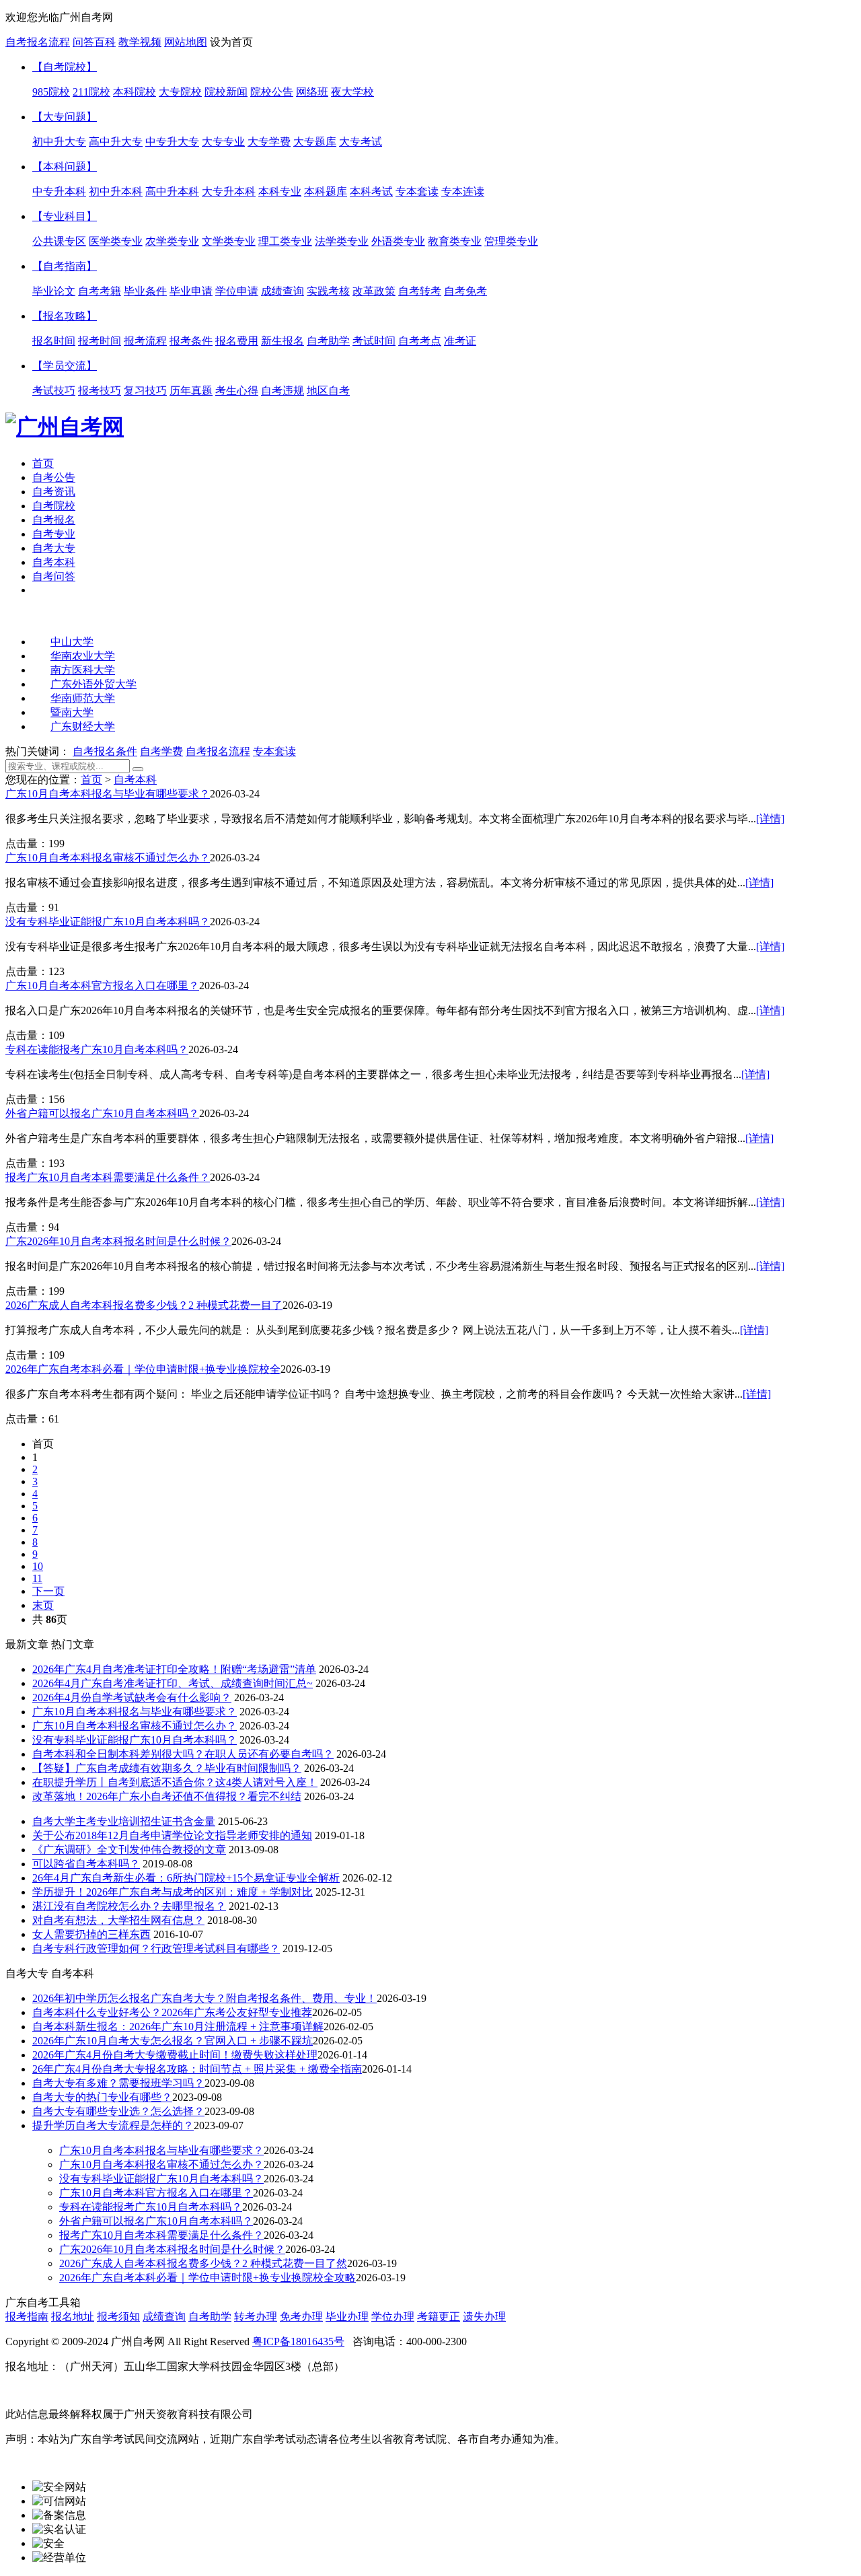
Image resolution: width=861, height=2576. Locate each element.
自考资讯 (54, 492)
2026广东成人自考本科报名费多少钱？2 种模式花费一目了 (144, 1305)
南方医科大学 (83, 670)
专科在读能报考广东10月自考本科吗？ (97, 1049)
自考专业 (54, 534)
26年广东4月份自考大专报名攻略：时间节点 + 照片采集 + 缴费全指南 (197, 2069)
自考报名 (54, 520)
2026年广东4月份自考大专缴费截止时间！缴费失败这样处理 (175, 2055)
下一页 (48, 1591)
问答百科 (94, 42)
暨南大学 (72, 712)
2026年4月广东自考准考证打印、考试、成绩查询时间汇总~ (173, 1683)
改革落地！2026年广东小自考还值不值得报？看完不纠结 (167, 1796)
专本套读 (274, 751)
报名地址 (73, 2317)
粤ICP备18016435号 (298, 2341)
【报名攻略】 (65, 316)
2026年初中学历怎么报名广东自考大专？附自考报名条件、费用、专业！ (204, 1998)
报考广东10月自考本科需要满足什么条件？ (108, 1177)
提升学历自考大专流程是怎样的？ (113, 2125)
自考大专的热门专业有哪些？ (102, 2097)
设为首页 (231, 42)
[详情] (770, 819)
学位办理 (393, 2317)
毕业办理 (347, 2317)
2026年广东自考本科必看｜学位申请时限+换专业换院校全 (143, 1369)
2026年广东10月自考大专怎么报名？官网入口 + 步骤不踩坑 (173, 2041)
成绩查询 (164, 2317)
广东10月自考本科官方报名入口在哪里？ (102, 986)
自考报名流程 (38, 42)
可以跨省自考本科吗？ (86, 1864)
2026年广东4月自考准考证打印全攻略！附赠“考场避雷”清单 (174, 1669)
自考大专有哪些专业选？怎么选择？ (118, 2111)
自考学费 (161, 751)
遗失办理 (484, 2317)
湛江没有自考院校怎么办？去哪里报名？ (129, 1906)
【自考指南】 (65, 266)
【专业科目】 (65, 216)
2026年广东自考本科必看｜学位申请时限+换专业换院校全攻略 (208, 2278)
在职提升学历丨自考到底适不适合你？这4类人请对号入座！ (175, 1782)
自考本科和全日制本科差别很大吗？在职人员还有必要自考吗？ (183, 1754)
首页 (43, 463)
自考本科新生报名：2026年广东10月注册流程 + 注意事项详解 (178, 2027)
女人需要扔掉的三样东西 (91, 1934)
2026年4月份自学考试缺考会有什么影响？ (132, 1697)
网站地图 (186, 42)
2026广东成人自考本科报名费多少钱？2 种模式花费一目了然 (203, 2263)
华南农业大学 (83, 656)
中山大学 (72, 642)
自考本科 (54, 562)
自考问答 (54, 576)
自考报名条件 (105, 751)
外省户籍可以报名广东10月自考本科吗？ (102, 1113)
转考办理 (256, 2317)
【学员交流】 (65, 366)
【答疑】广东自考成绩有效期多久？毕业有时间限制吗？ (167, 1768)
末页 (43, 1605)
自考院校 (54, 506)
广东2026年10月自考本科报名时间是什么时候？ (118, 1241)
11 (37, 1578)
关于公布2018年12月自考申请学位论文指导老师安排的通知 (172, 1835)
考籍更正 (439, 2317)
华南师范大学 (83, 698)
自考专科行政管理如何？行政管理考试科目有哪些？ (156, 1948)
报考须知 (118, 2317)
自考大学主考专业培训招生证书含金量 (124, 1821)
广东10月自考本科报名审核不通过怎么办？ (108, 858)
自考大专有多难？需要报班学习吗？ (118, 2083)
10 (38, 1566)
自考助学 (210, 2317)
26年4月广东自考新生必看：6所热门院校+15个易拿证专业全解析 (186, 1878)
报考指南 (27, 2317)
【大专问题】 (65, 117)
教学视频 (140, 42)
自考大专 (54, 548)
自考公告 (54, 477)
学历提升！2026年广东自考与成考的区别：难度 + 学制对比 (173, 1892)
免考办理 (301, 2317)
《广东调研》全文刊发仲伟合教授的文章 (129, 1850)
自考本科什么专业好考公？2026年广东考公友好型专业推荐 (172, 2012)
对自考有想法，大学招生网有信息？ (118, 1920)
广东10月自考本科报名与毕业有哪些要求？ (108, 794)
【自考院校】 (65, 67)
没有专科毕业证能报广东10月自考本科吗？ (108, 922)
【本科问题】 (65, 167)
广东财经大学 (83, 726)
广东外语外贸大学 (93, 684)
